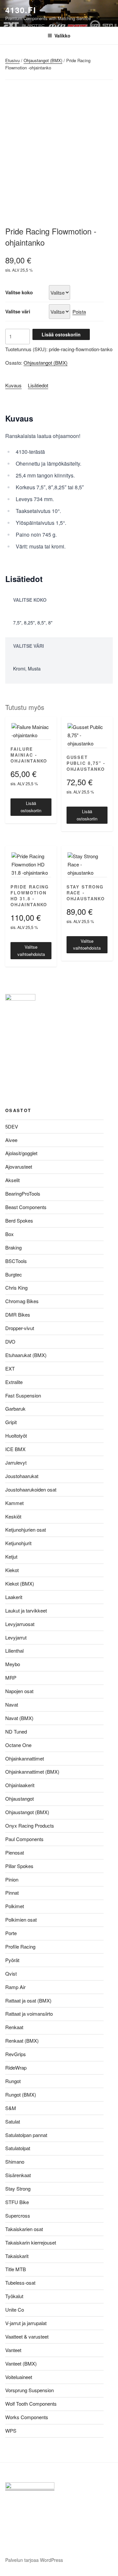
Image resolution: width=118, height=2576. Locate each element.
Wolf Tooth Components (31, 2404)
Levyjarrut (16, 1637)
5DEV (12, 1126)
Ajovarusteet (19, 1166)
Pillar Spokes (19, 1866)
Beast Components (26, 1207)
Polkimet (15, 1906)
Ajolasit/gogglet (21, 1153)
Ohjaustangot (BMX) (43, 60)
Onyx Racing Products (30, 1825)
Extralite (14, 1382)
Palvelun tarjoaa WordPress (34, 2560)
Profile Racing (20, 1946)
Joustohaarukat (22, 1476)
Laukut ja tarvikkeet (26, 1610)
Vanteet (13, 2350)
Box (10, 1234)
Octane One (18, 1745)
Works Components (27, 2417)
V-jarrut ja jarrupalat (26, 2323)
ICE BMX (15, 1449)
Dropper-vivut (20, 1328)
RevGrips (16, 2054)
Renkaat (14, 2027)
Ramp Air (15, 1987)
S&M (11, 2108)
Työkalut (14, 2296)
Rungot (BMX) (21, 2094)
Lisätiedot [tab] (38, 385)
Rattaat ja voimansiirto (29, 2014)
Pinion (12, 1879)
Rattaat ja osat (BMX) (28, 2000)
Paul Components (24, 1839)
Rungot (13, 2081)
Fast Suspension (23, 1395)
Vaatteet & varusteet (27, 2336)
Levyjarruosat (20, 1624)
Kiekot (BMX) (20, 1583)
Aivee (11, 1140)
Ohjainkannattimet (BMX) (32, 1772)
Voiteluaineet (19, 2377)
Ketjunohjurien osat (26, 1530)
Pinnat (12, 1893)
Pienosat (15, 1852)
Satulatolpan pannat (26, 2135)
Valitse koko (19, 292)
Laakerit (14, 1597)
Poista (79, 312)
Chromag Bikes (22, 1301)
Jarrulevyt (16, 1462)
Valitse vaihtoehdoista (31, 950)
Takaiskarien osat (24, 2229)
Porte (11, 1933)
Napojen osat (19, 1691)
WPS (11, 2430)
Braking (13, 1247)
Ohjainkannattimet (25, 1758)
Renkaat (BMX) (22, 2041)
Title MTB (16, 2269)
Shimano (15, 2162)
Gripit (11, 1422)
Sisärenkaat (18, 2175)
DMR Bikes (18, 1314)
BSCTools (16, 1261)
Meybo (13, 1664)
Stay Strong (18, 2188)
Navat (12, 1704)
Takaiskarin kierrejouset (31, 2242)
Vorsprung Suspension (29, 2390)
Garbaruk (15, 1409)
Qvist (11, 1973)
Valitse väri (18, 311)
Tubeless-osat (20, 2283)
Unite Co (15, 2309)
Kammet (14, 1503)
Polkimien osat (21, 1920)
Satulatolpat (18, 2148)
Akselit (12, 1180)
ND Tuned (16, 1731)
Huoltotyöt (16, 1435)
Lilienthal (14, 1651)
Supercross (18, 2215)
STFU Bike (17, 2202)
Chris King (16, 1288)
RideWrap (16, 2067)
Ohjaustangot (20, 1798)
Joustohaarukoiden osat (31, 1489)
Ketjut (11, 1556)
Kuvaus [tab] (13, 385)
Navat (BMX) (19, 1718)
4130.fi (21, 10)
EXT (10, 1368)
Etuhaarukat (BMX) (26, 1355)
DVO (10, 1341)
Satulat (13, 2121)
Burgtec (14, 1274)
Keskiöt (13, 1516)
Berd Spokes (19, 1220)
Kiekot (12, 1570)
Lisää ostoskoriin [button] (31, 807)
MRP (11, 1677)
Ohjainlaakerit (20, 1785)
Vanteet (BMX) (21, 2363)
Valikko (62, 36)
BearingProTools (23, 1193)
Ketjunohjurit (18, 1543)
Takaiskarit (17, 2256)
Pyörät (12, 1960)
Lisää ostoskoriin (61, 334)
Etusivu (12, 60)
